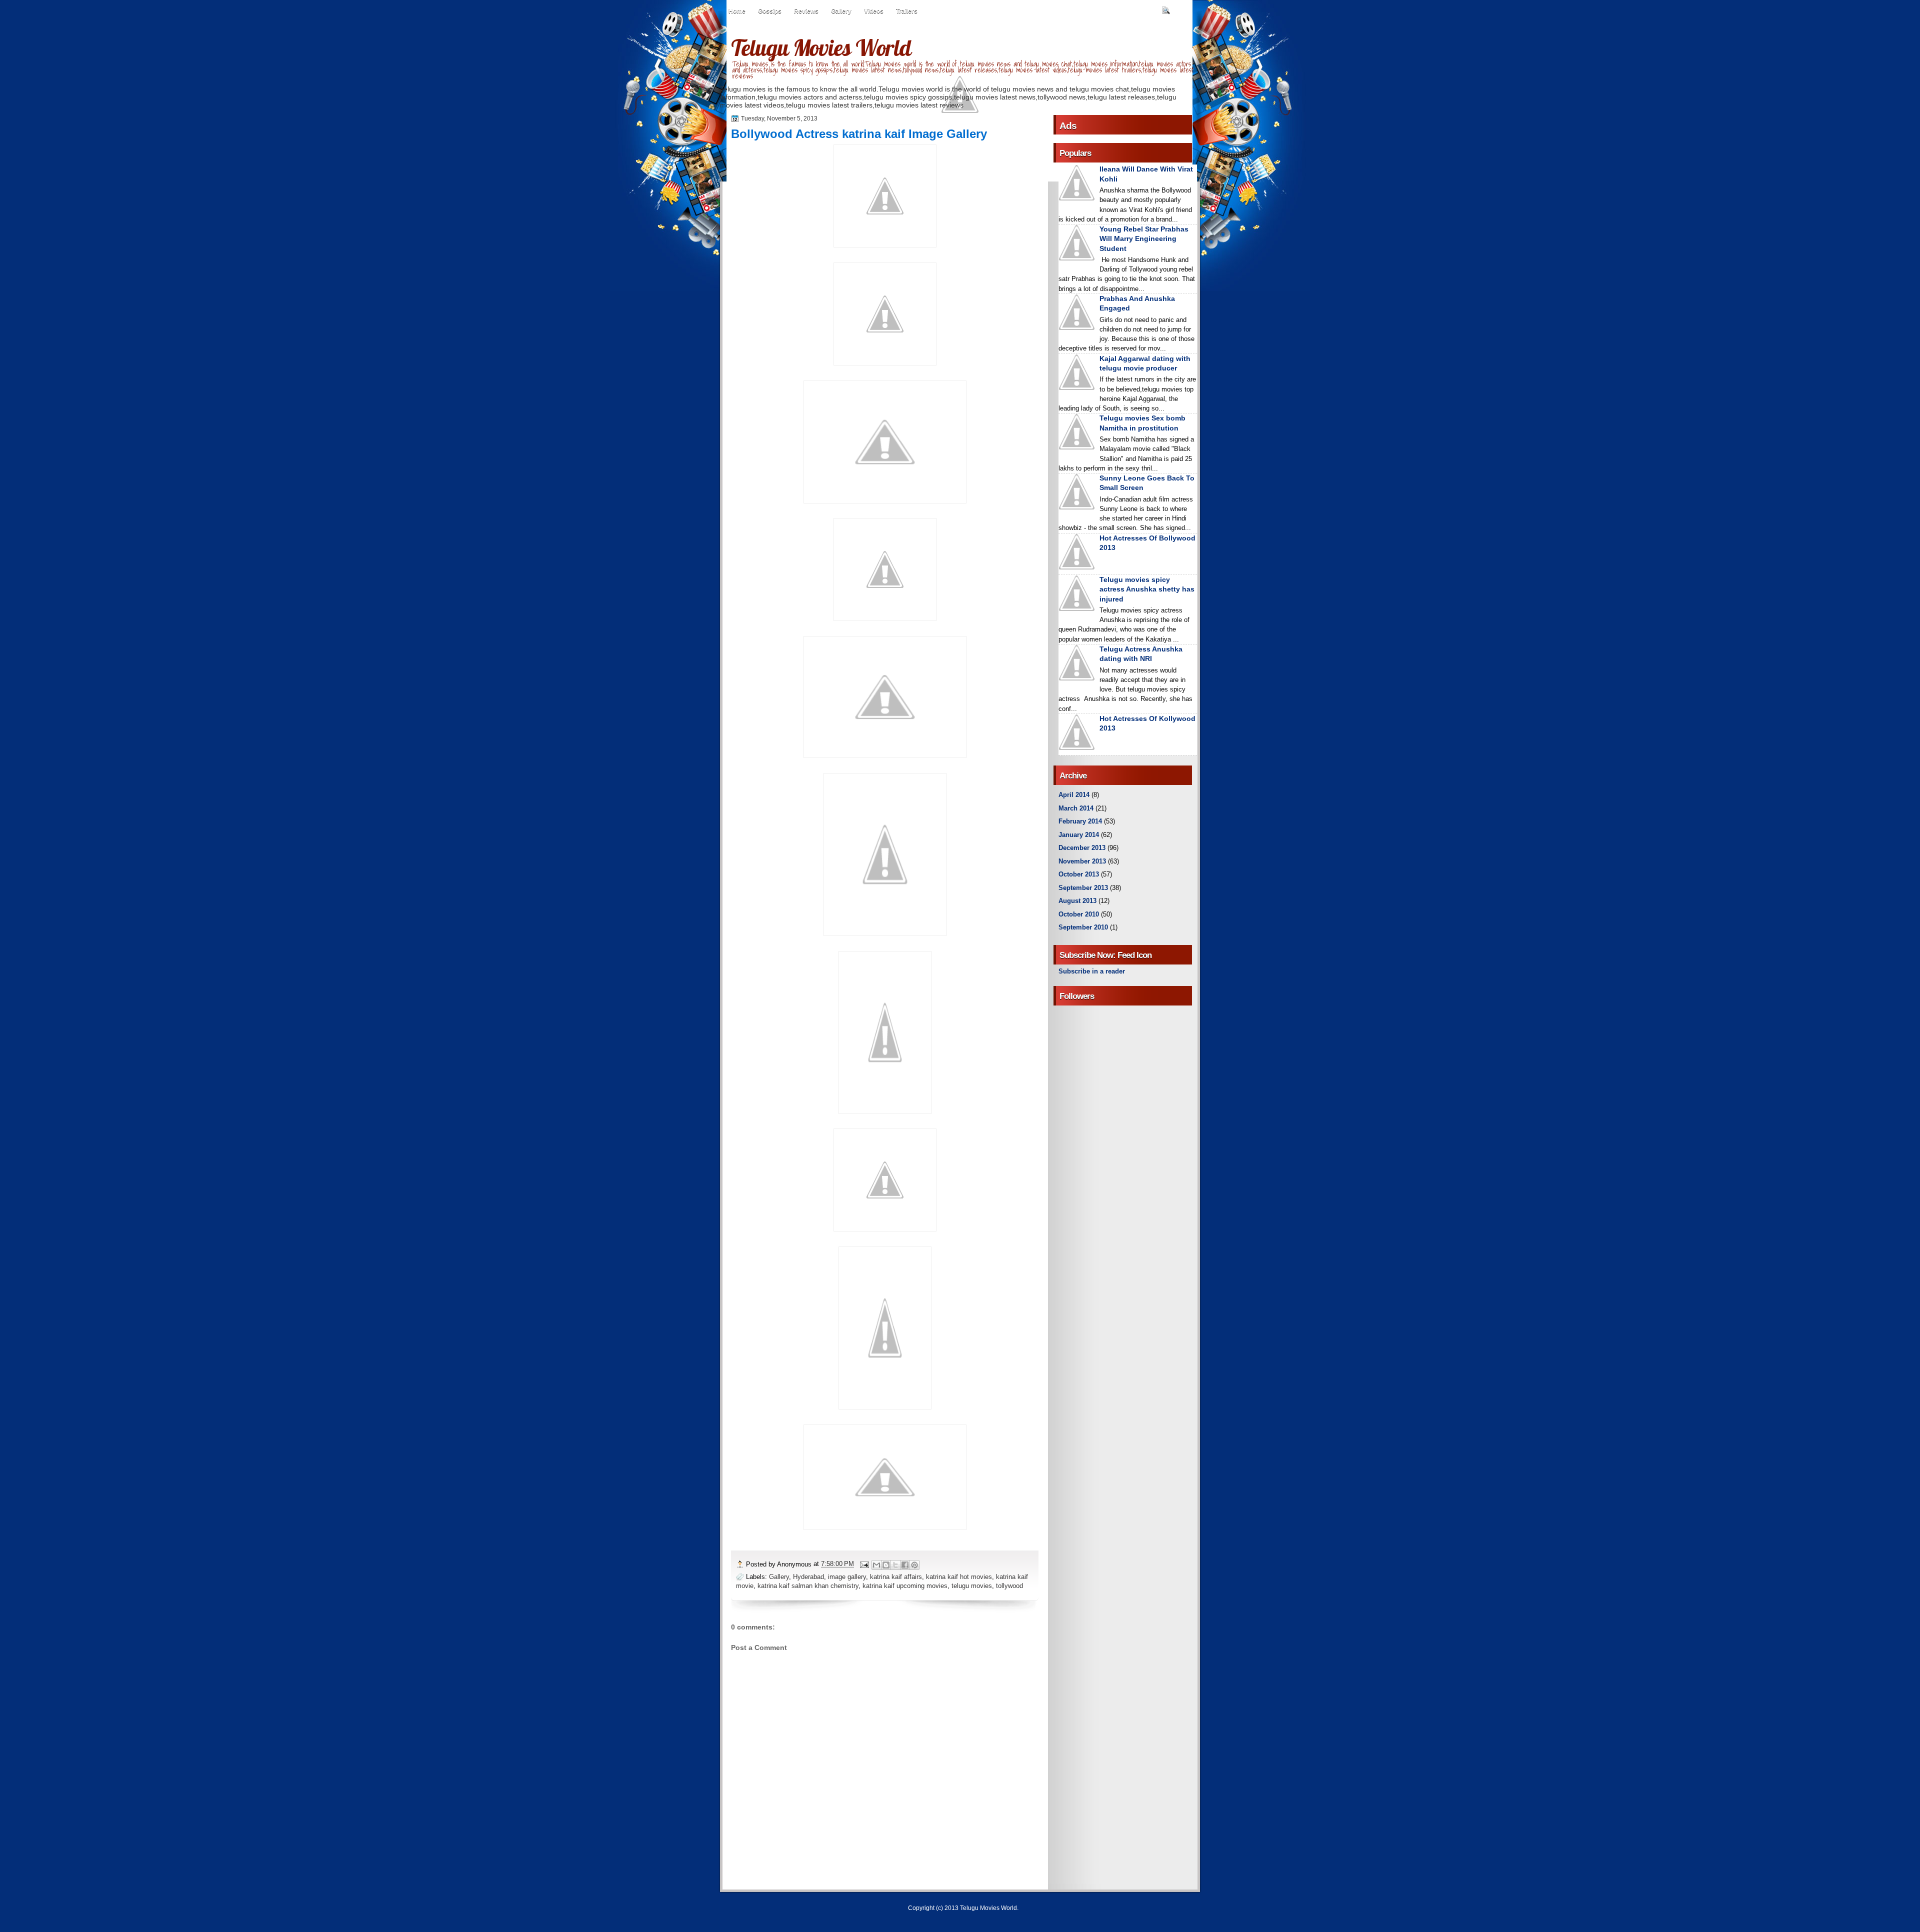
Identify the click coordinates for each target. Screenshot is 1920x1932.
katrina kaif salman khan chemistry (808, 1586)
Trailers (907, 11)
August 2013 (1077, 901)
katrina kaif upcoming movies (905, 1586)
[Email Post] (864, 1564)
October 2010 (1079, 914)
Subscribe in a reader (1092, 971)
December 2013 (1082, 848)
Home (737, 11)
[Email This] (876, 1565)
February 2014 (1080, 821)
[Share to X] (895, 1565)
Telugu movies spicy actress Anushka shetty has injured (1147, 589)
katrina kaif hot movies (959, 1577)
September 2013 (1083, 888)
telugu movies (972, 1586)
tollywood (1009, 1586)
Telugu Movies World (821, 47)
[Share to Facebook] (905, 1565)
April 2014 (1074, 795)
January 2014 (1079, 835)
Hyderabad (808, 1577)
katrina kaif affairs (896, 1577)
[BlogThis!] (886, 1565)
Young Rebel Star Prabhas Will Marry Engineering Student (1144, 239)
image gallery (847, 1577)
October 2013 (1079, 874)
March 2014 (1076, 808)
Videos (874, 11)
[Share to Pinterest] (914, 1565)
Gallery (841, 11)
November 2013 (1082, 861)
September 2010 (1083, 927)
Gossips (770, 11)
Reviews (806, 11)
